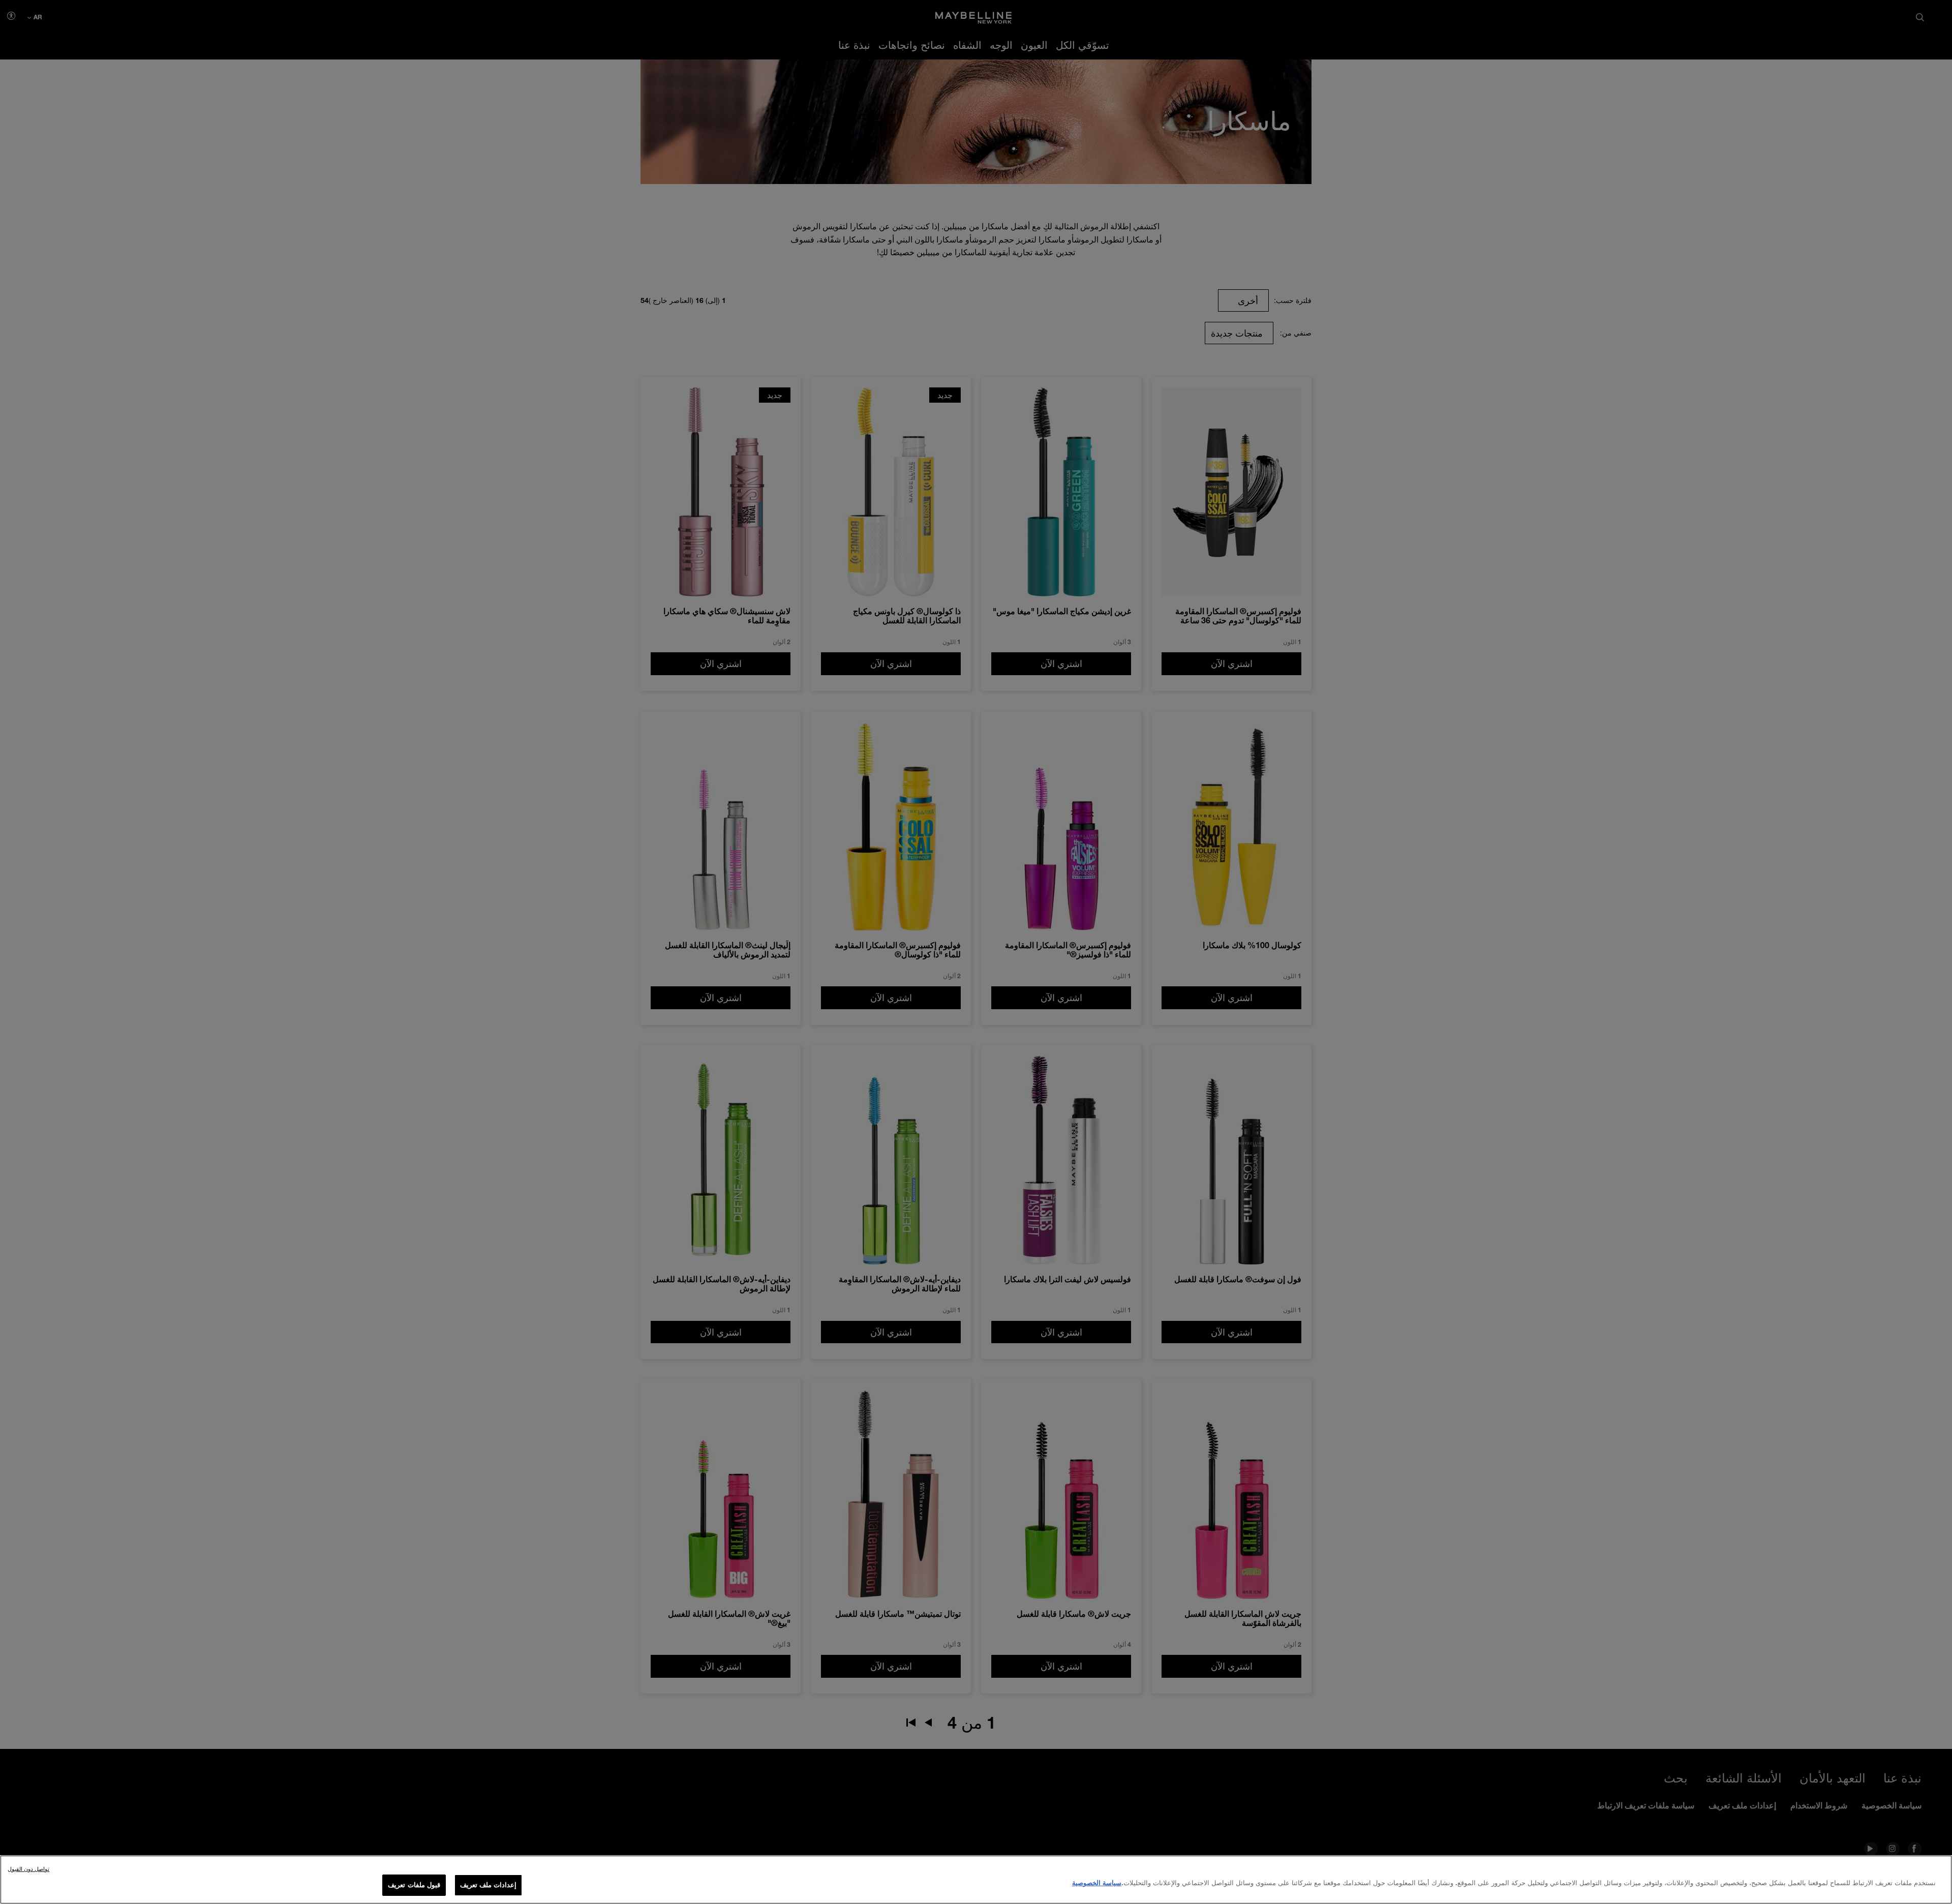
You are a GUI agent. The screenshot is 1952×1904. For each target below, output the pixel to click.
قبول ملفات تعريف (414, 1885)
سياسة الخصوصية (1097, 1883)
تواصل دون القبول (28, 1869)
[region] (976, 1880)
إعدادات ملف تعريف (488, 1885)
